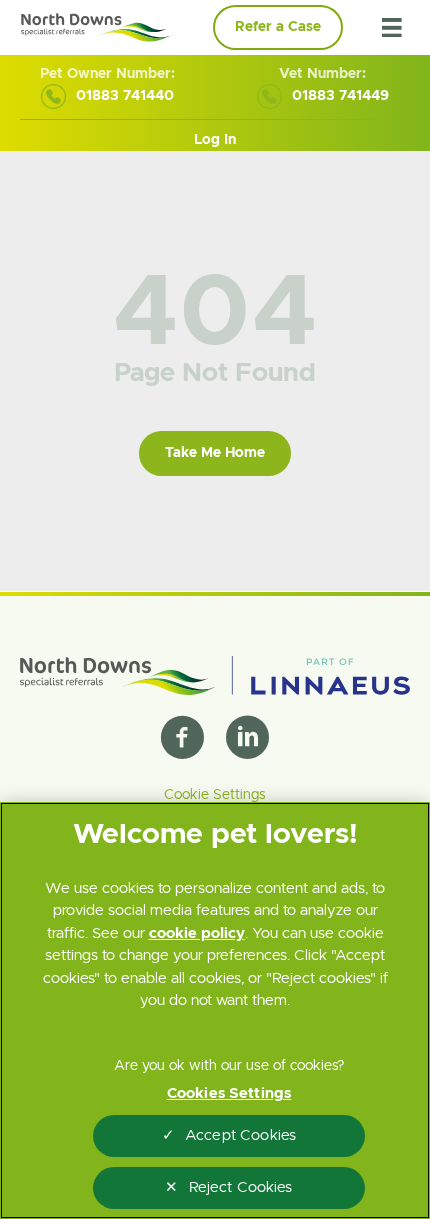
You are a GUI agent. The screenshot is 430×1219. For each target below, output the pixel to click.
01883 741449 (340, 96)
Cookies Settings (229, 1093)
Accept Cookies (240, 1135)
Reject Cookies (241, 1187)
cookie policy (197, 933)
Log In (215, 140)
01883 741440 (125, 96)
